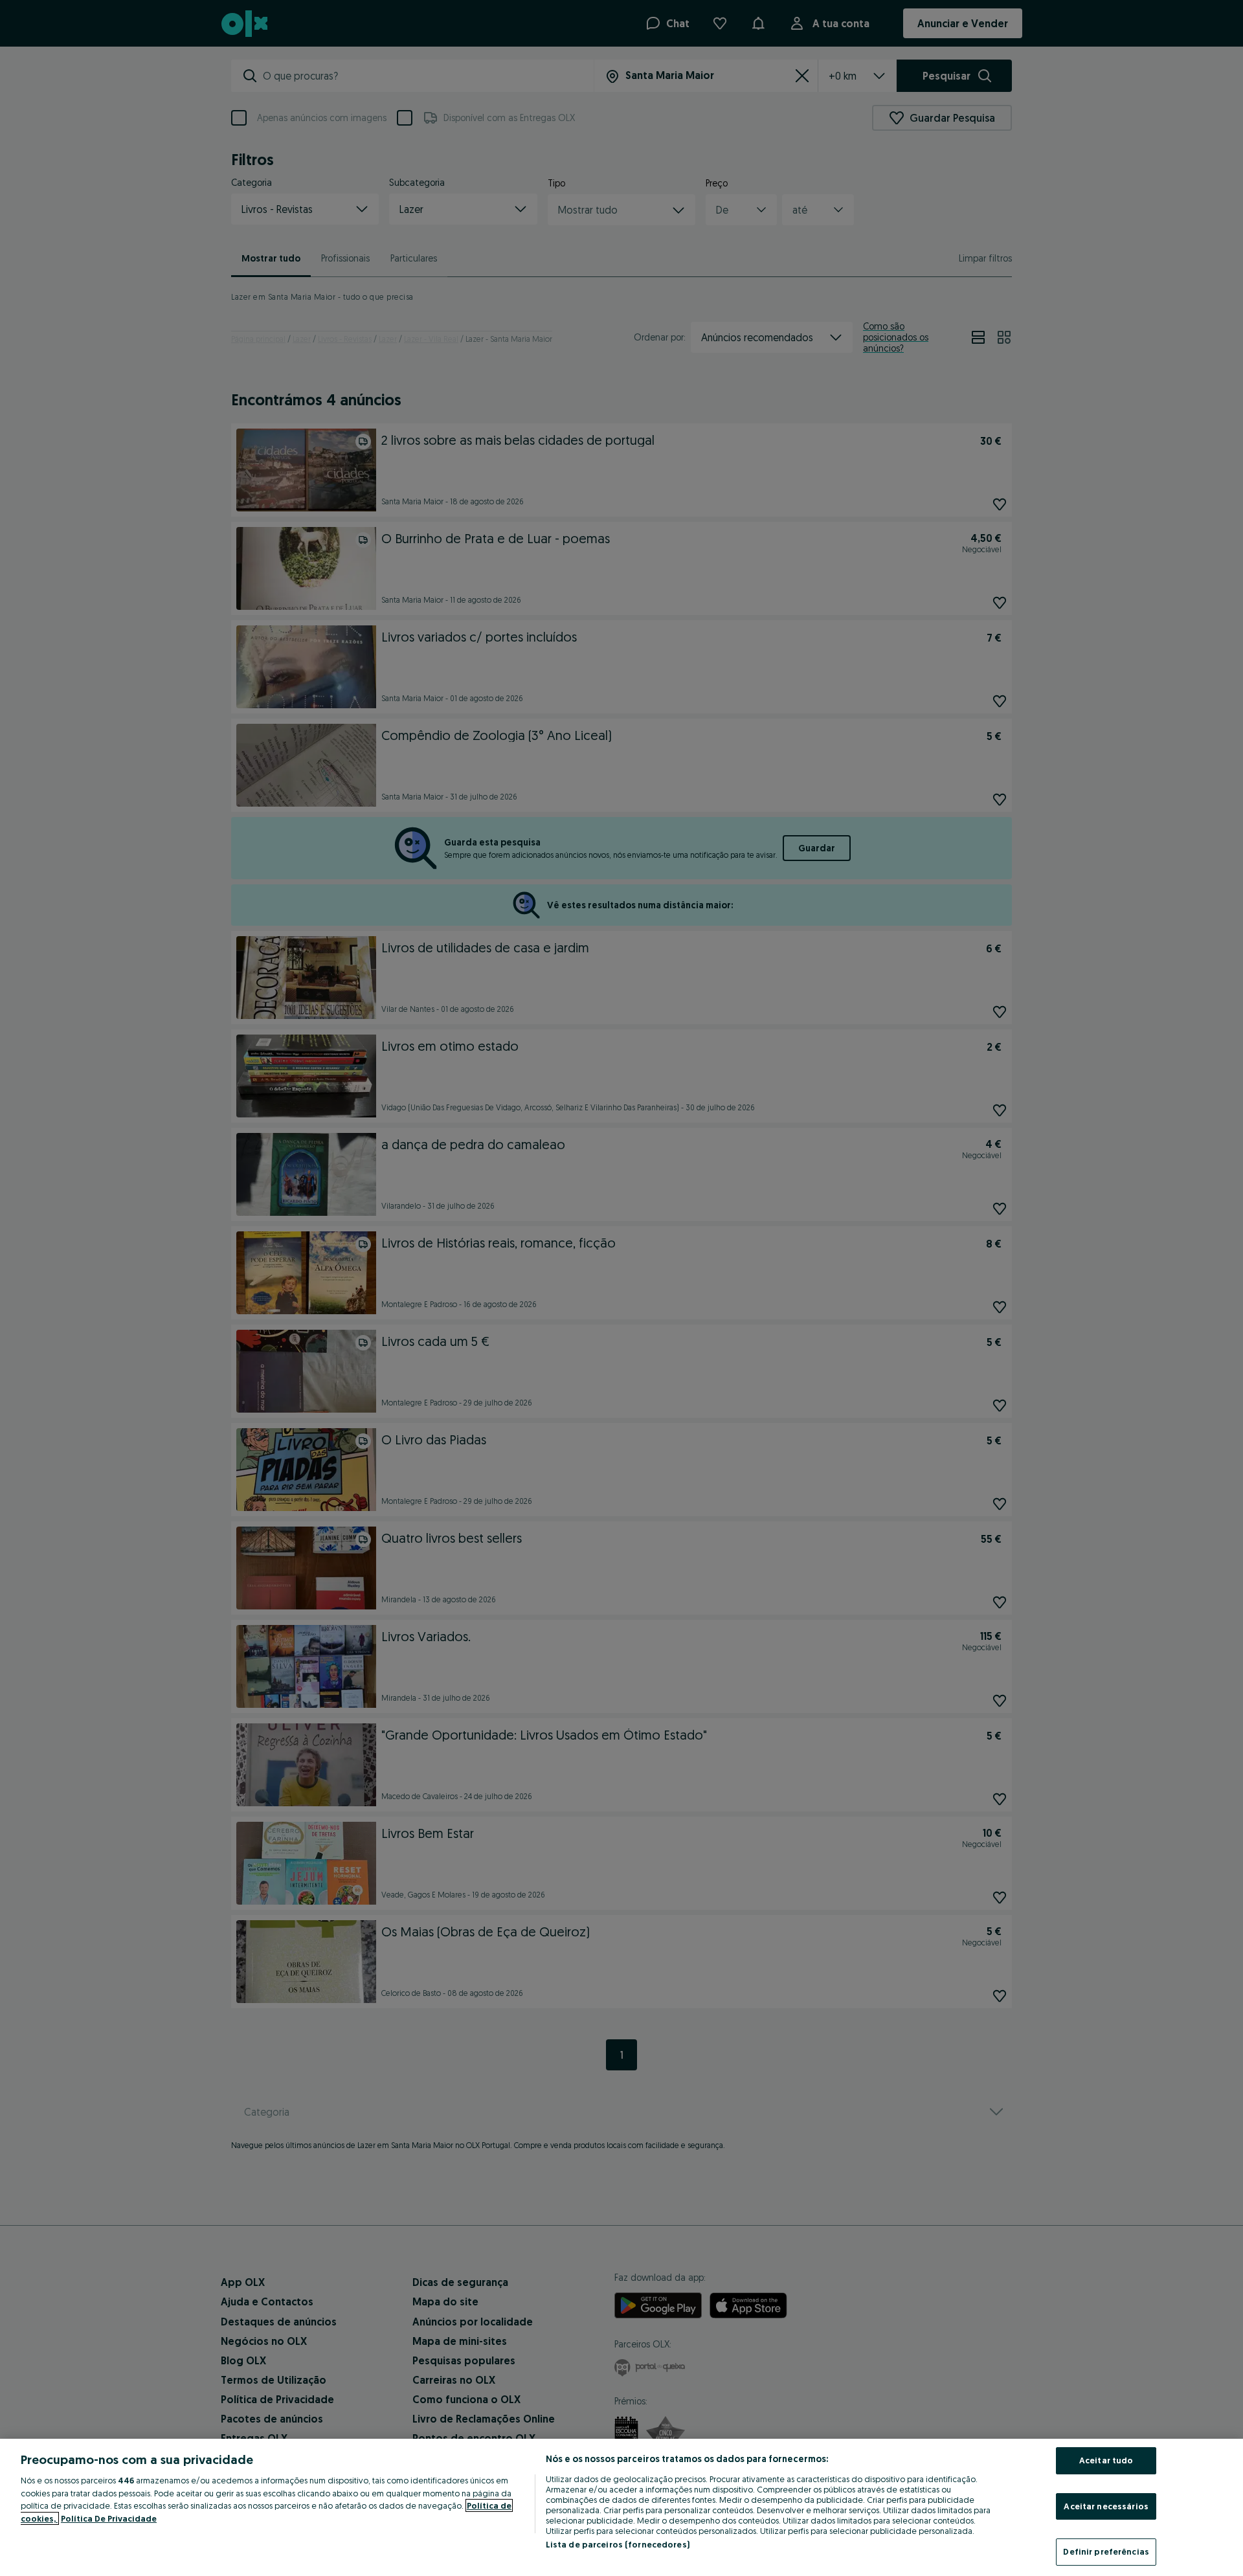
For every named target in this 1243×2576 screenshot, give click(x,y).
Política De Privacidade (109, 2518)
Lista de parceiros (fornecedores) (618, 2544)
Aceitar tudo (1106, 2460)
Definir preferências (1106, 2551)
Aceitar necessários (1106, 2506)
